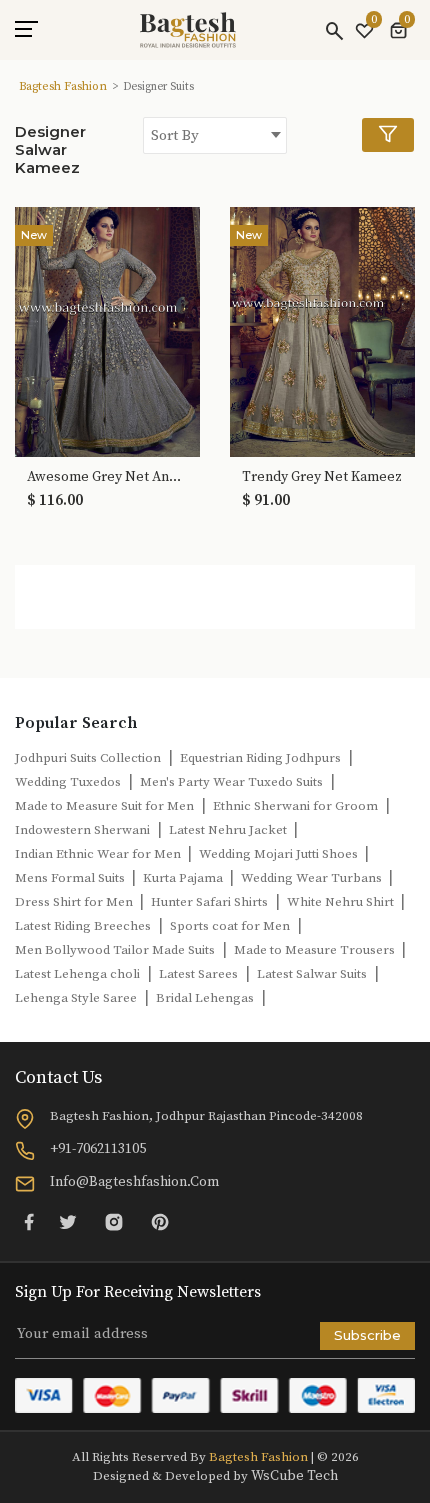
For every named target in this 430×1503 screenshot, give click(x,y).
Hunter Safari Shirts (209, 902)
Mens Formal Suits (71, 878)
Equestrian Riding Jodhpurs (260, 758)
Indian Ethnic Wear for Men (99, 854)
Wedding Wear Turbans (313, 878)
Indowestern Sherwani (82, 830)
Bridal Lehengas (205, 998)
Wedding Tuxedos (68, 782)
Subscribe (367, 1335)
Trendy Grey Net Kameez (322, 477)
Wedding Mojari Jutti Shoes (280, 854)
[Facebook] (29, 1222)
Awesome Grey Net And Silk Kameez (107, 477)
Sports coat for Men (230, 926)
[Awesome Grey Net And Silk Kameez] (107, 331)
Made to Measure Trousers (316, 950)
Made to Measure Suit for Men (104, 806)
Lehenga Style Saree (76, 998)
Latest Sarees (198, 974)
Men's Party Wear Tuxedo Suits (231, 782)
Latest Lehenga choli (77, 974)
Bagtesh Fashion (63, 86)
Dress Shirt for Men (75, 902)
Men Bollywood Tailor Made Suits (115, 950)
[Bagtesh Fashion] (188, 30)
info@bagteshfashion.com (134, 1182)
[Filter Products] (388, 135)
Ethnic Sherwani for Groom (295, 806)
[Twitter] (68, 1222)
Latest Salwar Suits (312, 974)
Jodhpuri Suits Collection (88, 758)
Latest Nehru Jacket (229, 830)
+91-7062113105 (98, 1149)
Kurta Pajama (184, 878)
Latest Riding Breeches (83, 926)
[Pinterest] (160, 1222)
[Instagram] (114, 1222)
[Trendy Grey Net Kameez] (322, 331)
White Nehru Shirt (342, 902)
